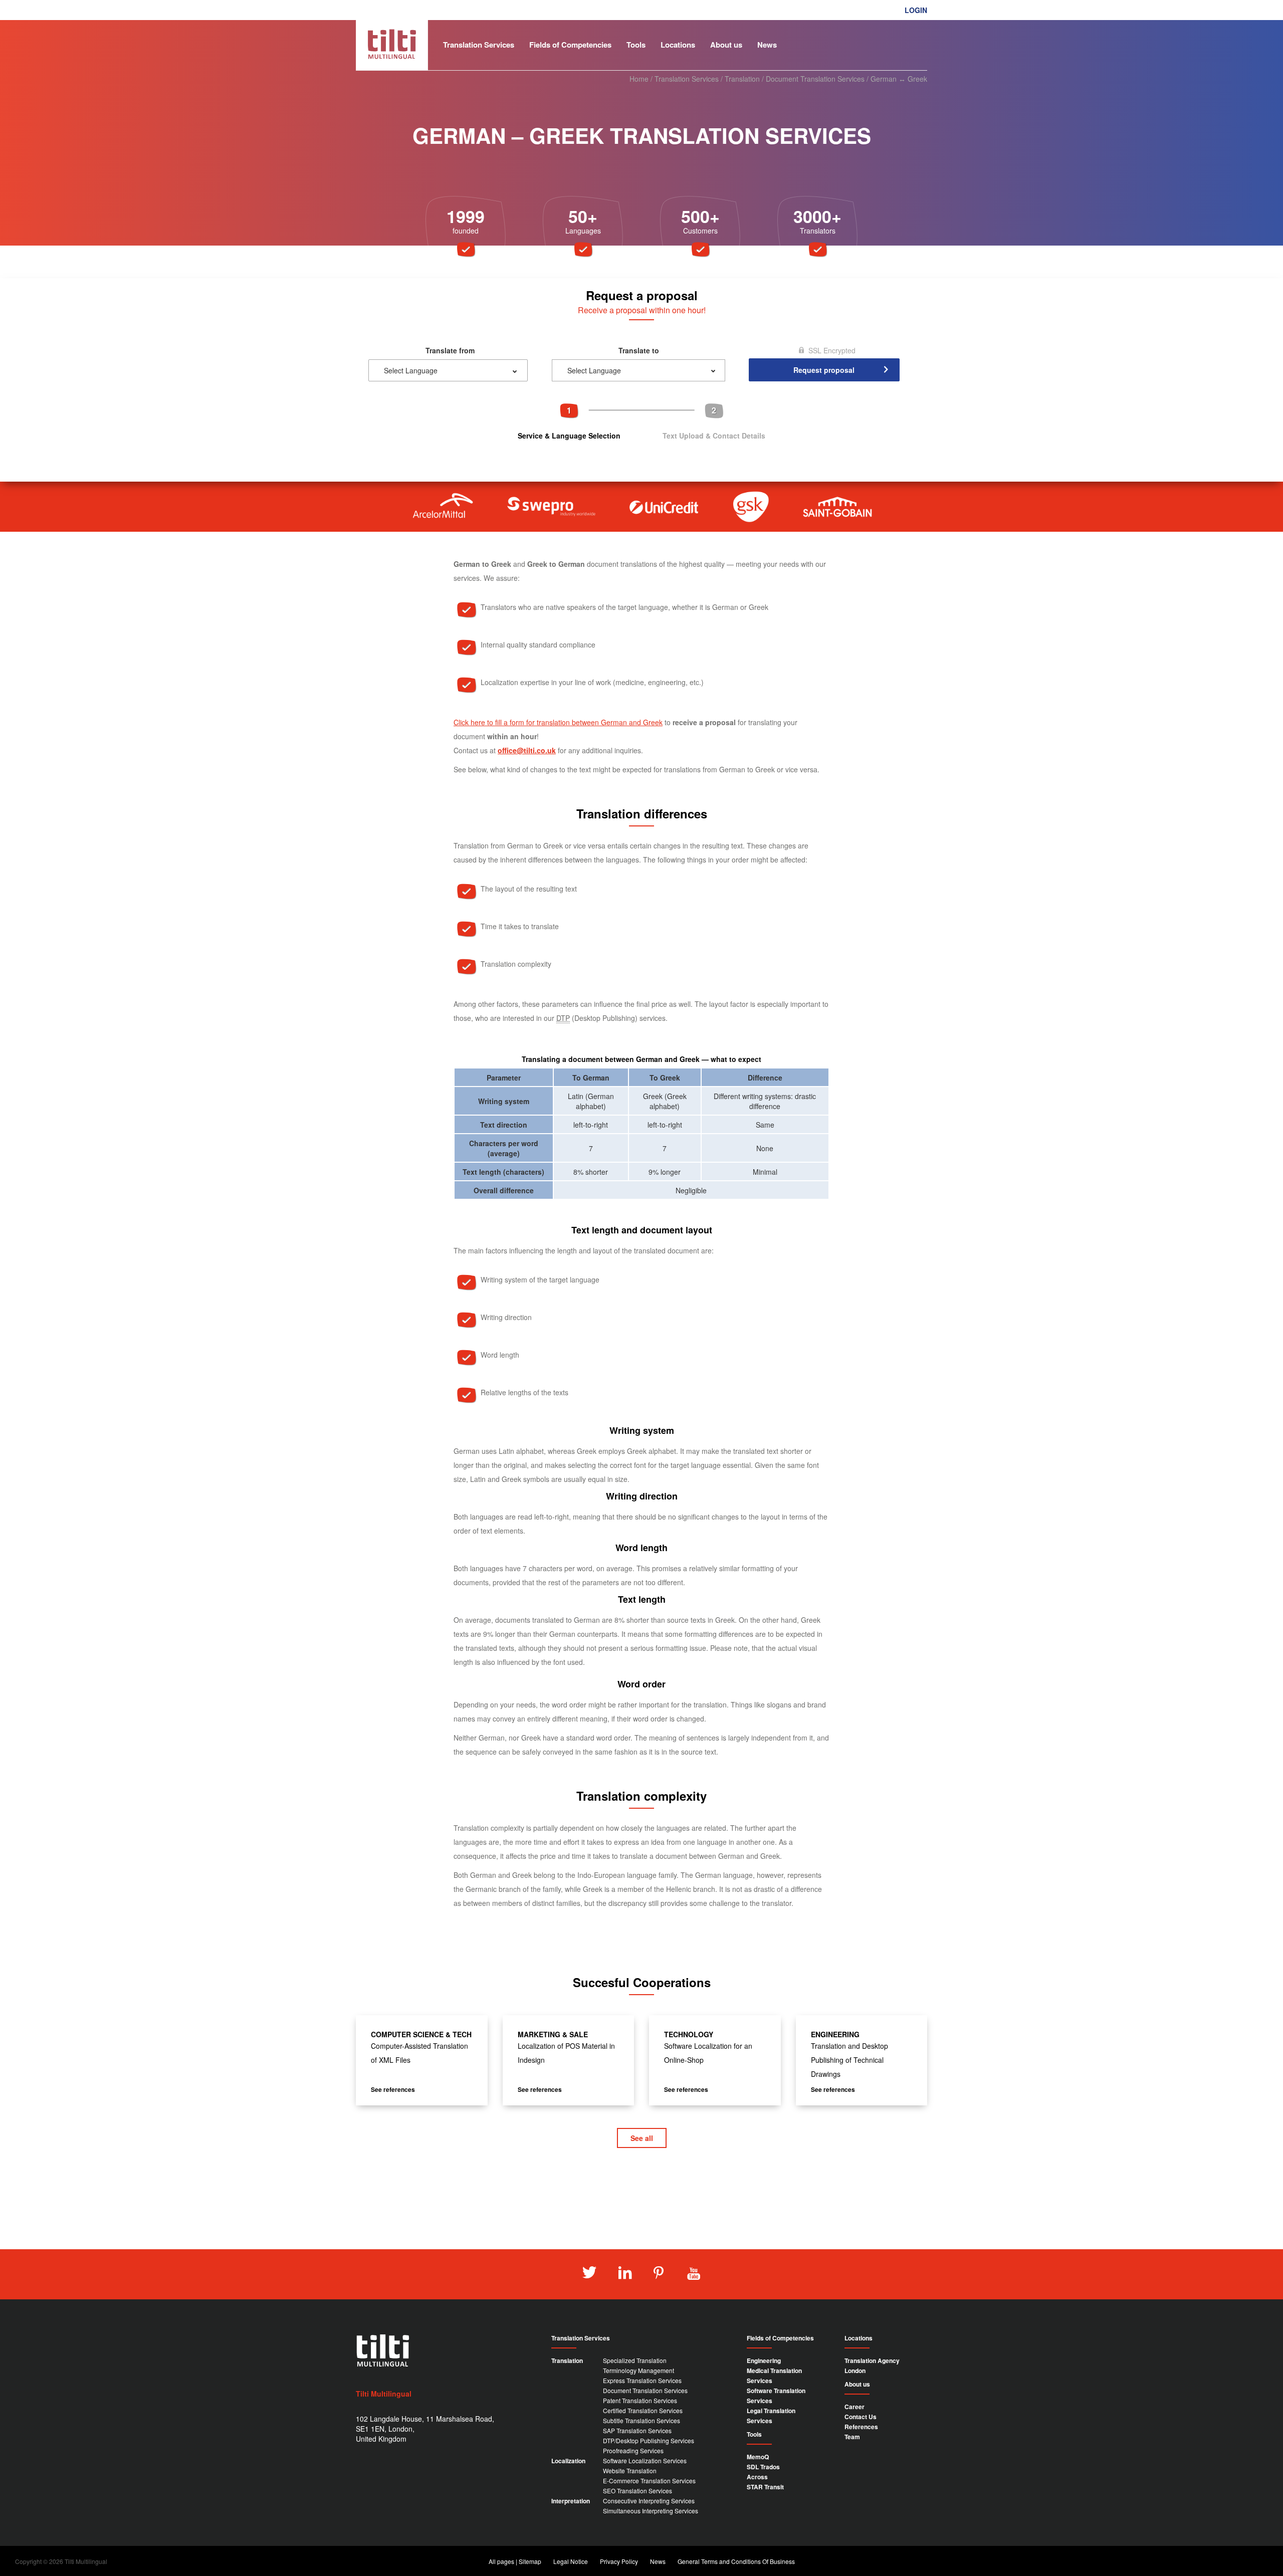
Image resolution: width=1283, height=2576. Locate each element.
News (767, 45)
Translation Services (479, 45)
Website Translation (630, 2471)
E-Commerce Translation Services (649, 2481)
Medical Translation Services (774, 2376)
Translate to (639, 350)
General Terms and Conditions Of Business (736, 2561)
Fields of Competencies (570, 45)
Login (916, 10)
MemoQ (758, 2457)
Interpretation (571, 2501)
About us (726, 45)
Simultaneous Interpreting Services (651, 2511)
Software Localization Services (645, 2460)
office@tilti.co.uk (527, 750)
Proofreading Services (633, 2450)
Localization (568, 2461)
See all (642, 2138)
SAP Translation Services (637, 2430)
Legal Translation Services (771, 2416)
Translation (742, 79)
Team (852, 2437)
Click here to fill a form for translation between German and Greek (558, 722)
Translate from (450, 350)
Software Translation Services (776, 2396)
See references (393, 2089)
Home (639, 79)
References (861, 2427)
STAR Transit (765, 2487)
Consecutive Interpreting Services (649, 2501)
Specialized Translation (635, 2360)
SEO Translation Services (637, 2491)
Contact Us (861, 2417)
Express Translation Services (642, 2380)
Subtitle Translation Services (641, 2420)
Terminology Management (638, 2370)
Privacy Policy (619, 2561)
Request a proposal (892, 25)
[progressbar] (641, 421)
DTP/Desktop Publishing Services (649, 2440)
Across (757, 2477)
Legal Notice (571, 2561)
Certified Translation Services (643, 2410)
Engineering (764, 2360)
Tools (636, 45)
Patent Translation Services (640, 2400)
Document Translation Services (815, 79)
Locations (678, 45)
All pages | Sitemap (515, 2561)
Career (854, 2407)
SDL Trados (763, 2467)
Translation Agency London (872, 2366)
